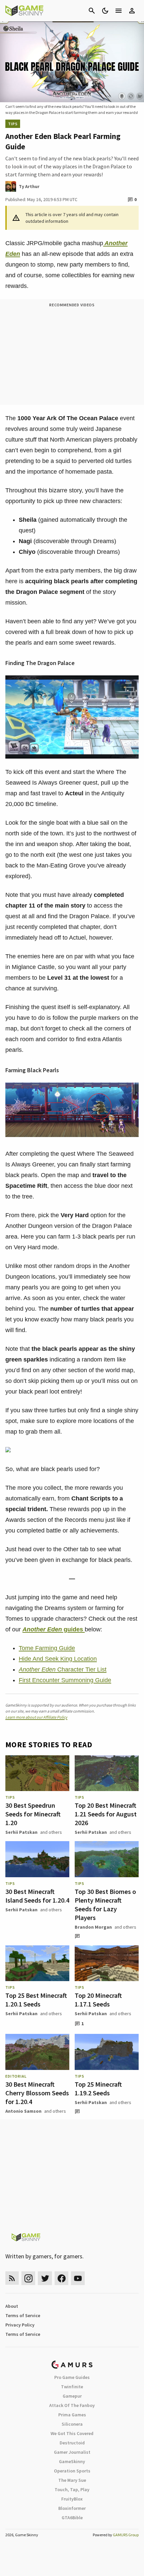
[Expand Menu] (119, 11)
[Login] (132, 11)
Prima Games (72, 2415)
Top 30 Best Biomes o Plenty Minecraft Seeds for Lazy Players (105, 1904)
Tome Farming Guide (47, 1648)
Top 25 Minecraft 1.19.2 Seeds (98, 2088)
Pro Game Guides (72, 2377)
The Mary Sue (72, 2480)
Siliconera (72, 2424)
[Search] (92, 11)
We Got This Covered (72, 2433)
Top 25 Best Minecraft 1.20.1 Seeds (36, 2000)
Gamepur (72, 2396)
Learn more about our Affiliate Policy (36, 1717)
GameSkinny (72, 2461)
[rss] (12, 2278)
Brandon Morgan (93, 1927)
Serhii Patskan (21, 1832)
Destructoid (72, 2443)
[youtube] (78, 2278)
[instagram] (28, 2278)
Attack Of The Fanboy (72, 2405)
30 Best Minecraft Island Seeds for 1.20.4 (37, 1896)
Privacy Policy (20, 2325)
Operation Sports (72, 2471)
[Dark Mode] (105, 11)
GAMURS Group (126, 2535)
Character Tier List (63, 1669)
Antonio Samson (23, 2111)
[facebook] (61, 2278)
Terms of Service (23, 2315)
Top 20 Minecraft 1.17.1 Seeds (98, 2000)
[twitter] (45, 2278)
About (12, 2306)
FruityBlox (72, 2499)
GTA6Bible (72, 2518)
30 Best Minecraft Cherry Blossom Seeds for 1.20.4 (37, 2093)
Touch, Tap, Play (72, 2489)
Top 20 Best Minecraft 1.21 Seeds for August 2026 (106, 1814)
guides (54, 1629)
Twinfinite (72, 2387)
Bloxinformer (72, 2508)
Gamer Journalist (72, 2452)
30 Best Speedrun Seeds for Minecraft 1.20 (33, 1814)
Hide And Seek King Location (58, 1659)
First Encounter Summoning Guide (65, 1680)
